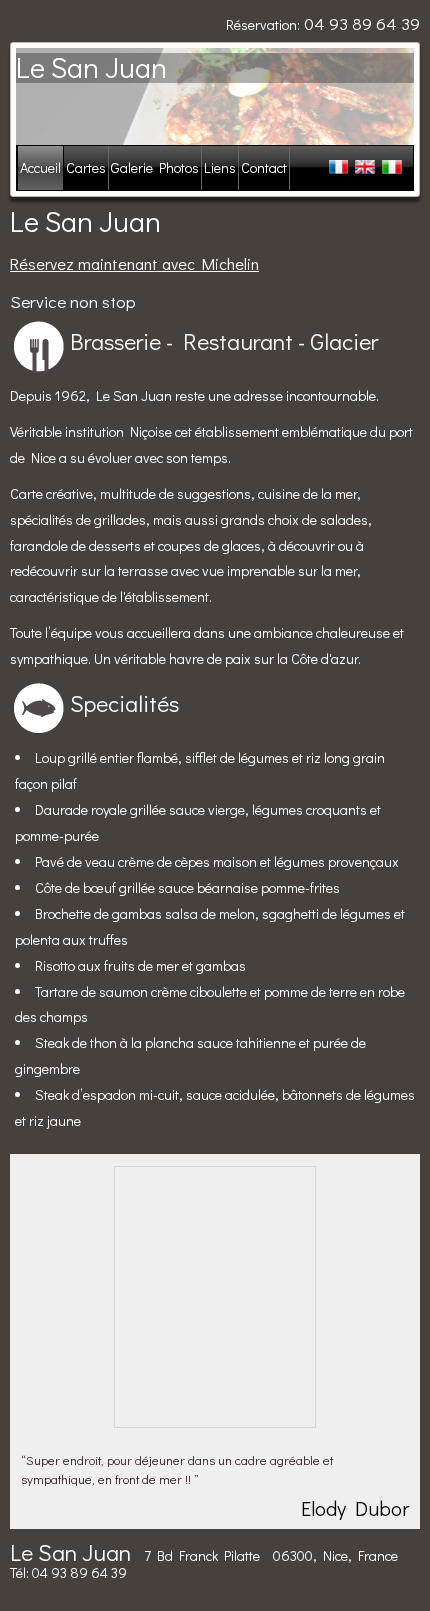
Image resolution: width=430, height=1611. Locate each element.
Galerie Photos (155, 167)
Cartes (86, 167)
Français (340, 168)
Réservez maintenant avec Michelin (134, 263)
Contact (264, 167)
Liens (220, 167)
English (365, 168)
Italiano (390, 168)
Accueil (40, 167)
